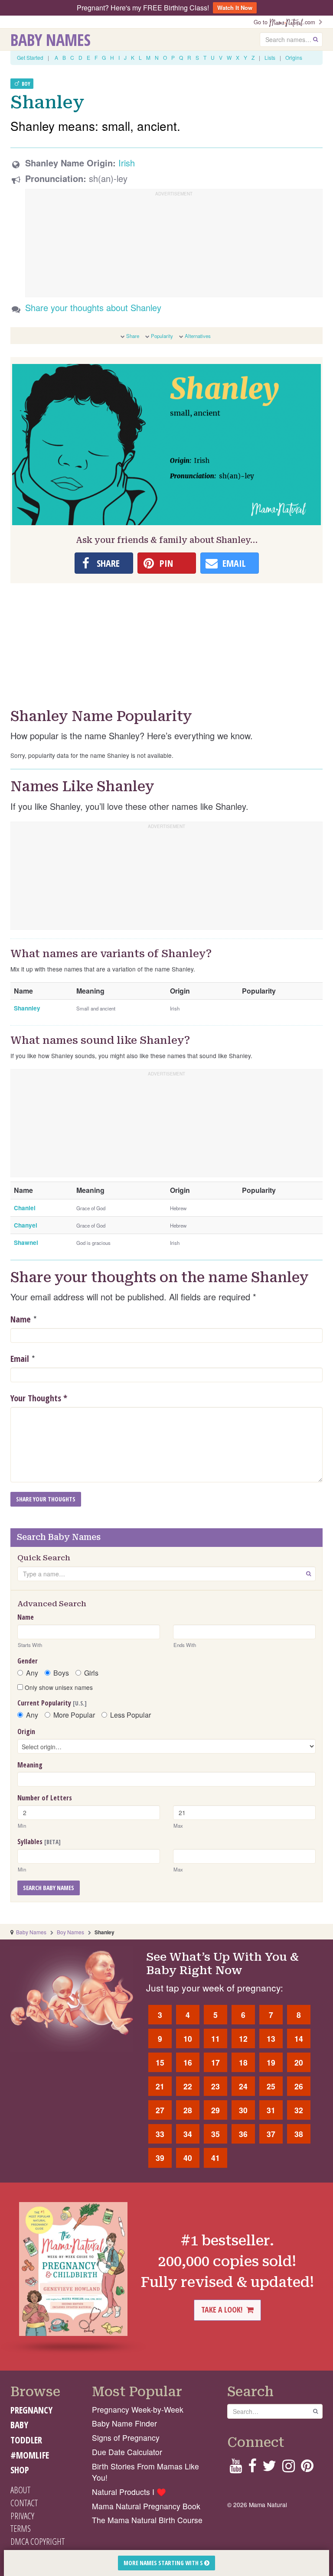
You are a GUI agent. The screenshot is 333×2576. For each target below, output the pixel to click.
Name (21, 1319)
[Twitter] (269, 2468)
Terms (21, 2528)
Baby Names (51, 39)
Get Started (30, 57)
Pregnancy (31, 2410)
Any (32, 1673)
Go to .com (286, 22)
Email (20, 1359)
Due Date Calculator (127, 2452)
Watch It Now (235, 8)
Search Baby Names (49, 1888)
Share (133, 336)
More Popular (74, 1715)
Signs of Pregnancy (126, 2438)
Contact (24, 2503)
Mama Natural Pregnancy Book (146, 2506)
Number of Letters (45, 1798)
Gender (28, 1661)
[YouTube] (236, 2468)
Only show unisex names (58, 1687)
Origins (294, 57)
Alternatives (198, 336)
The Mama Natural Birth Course (147, 2520)
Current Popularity (52, 1703)
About (20, 2490)
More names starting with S (164, 2563)
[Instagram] (289, 2468)
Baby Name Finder (124, 2423)
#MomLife (30, 2455)
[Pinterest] (307, 2468)
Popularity (162, 336)
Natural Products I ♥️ (129, 2492)
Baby (19, 2425)
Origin (26, 1731)
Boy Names (70, 1932)
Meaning (30, 1765)
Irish (127, 163)
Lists (270, 57)
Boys (61, 1673)
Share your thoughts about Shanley (93, 307)
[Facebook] (252, 2468)
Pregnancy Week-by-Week (138, 2409)
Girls (91, 1673)
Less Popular (131, 1715)
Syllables (39, 1842)
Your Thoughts (39, 1398)
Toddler (26, 2440)
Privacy (22, 2516)
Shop (20, 2470)
